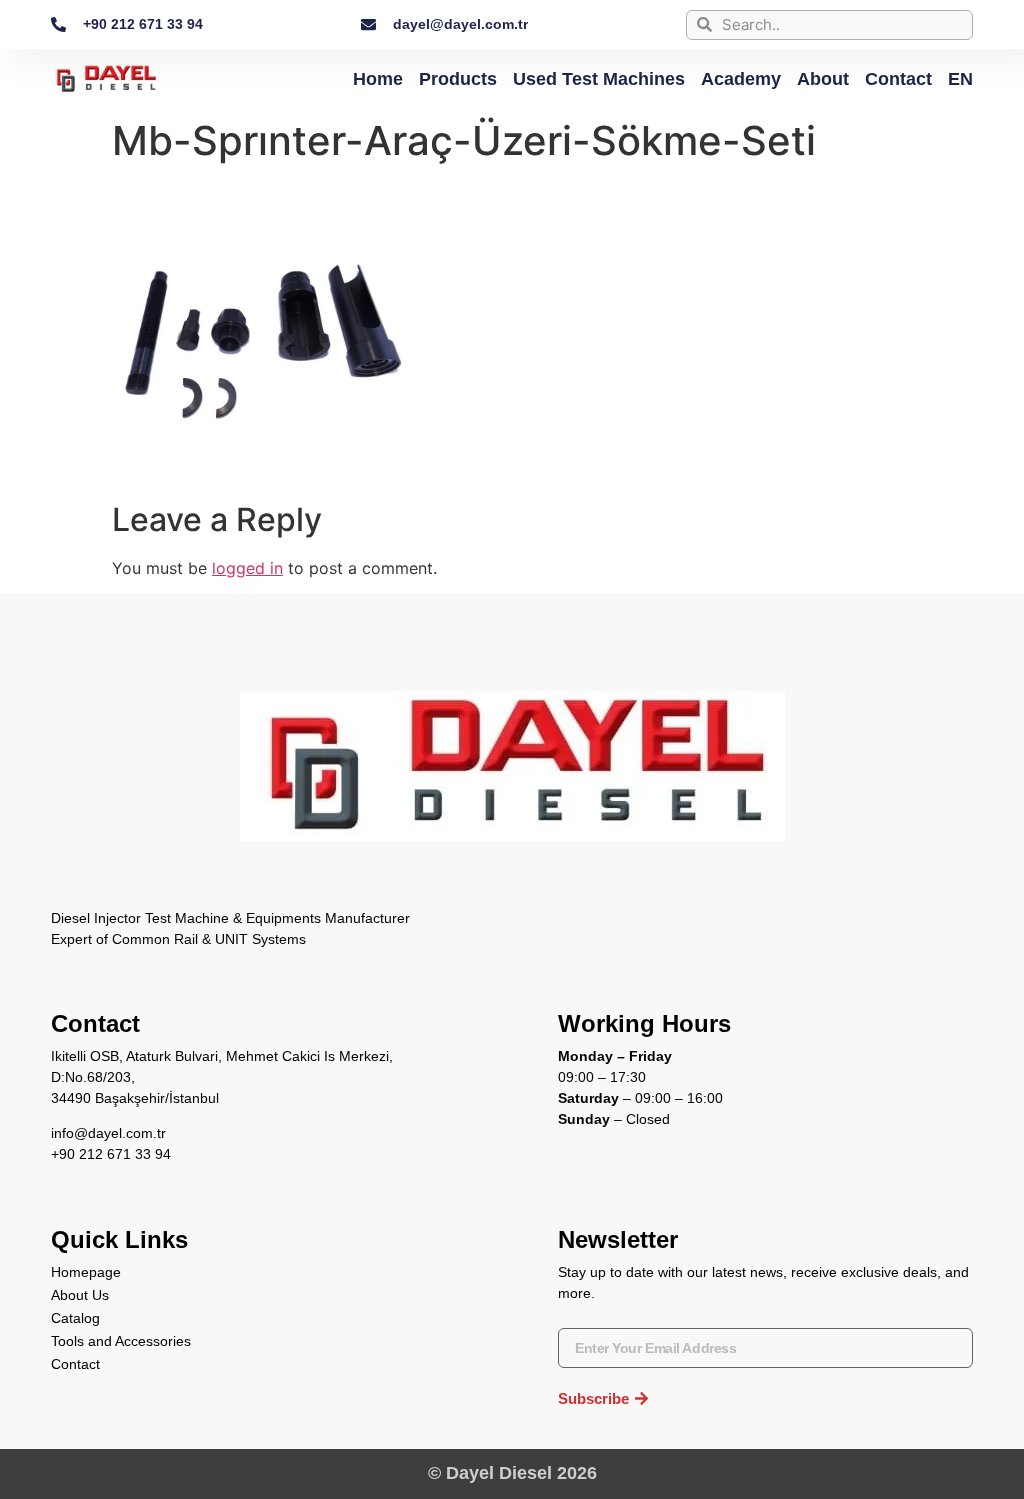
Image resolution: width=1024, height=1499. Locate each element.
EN (960, 79)
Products (458, 79)
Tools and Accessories (121, 1341)
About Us (80, 1295)
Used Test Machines (599, 79)
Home (378, 79)
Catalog (75, 1318)
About (823, 79)
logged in (247, 568)
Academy (741, 79)
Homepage (86, 1272)
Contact (898, 79)
